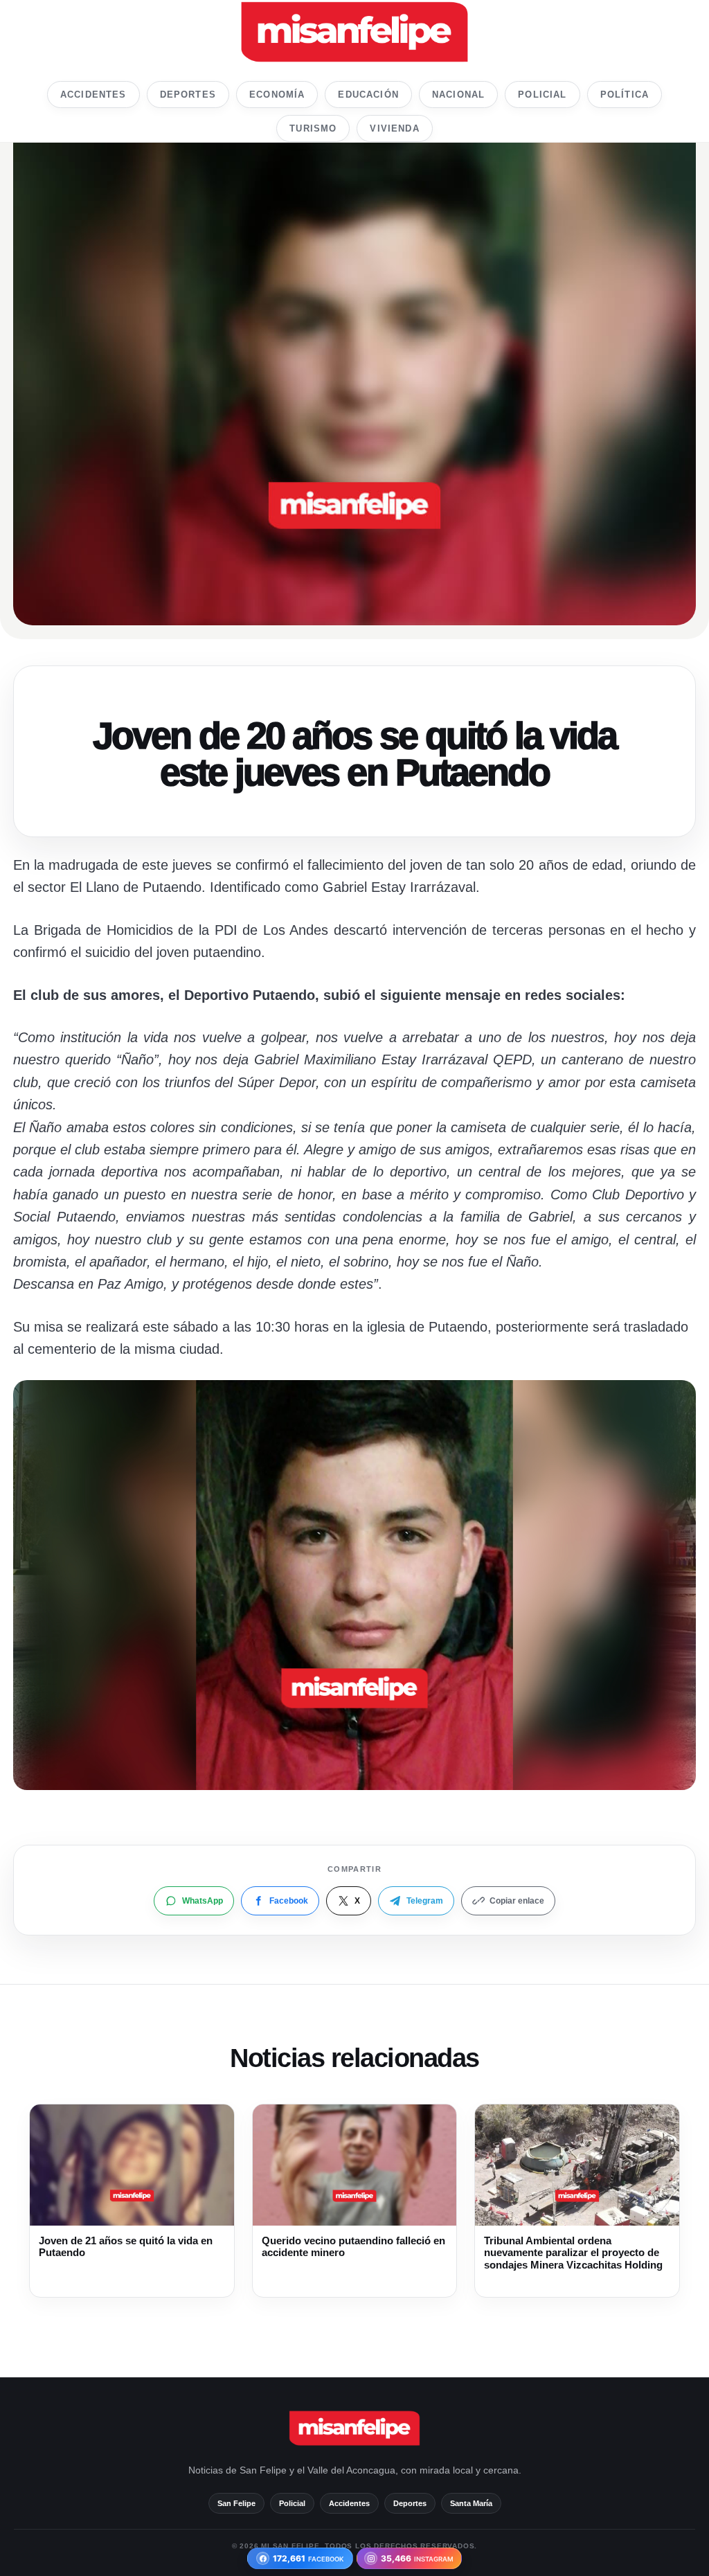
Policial (542, 95)
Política (625, 95)
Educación (368, 95)
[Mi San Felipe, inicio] (354, 32)
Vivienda (394, 128)
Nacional (458, 95)
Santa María (471, 2503)
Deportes (188, 95)
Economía (277, 95)
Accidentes (93, 95)
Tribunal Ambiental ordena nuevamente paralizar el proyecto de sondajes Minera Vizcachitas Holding (573, 2253)
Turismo (313, 128)
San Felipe (236, 2503)
